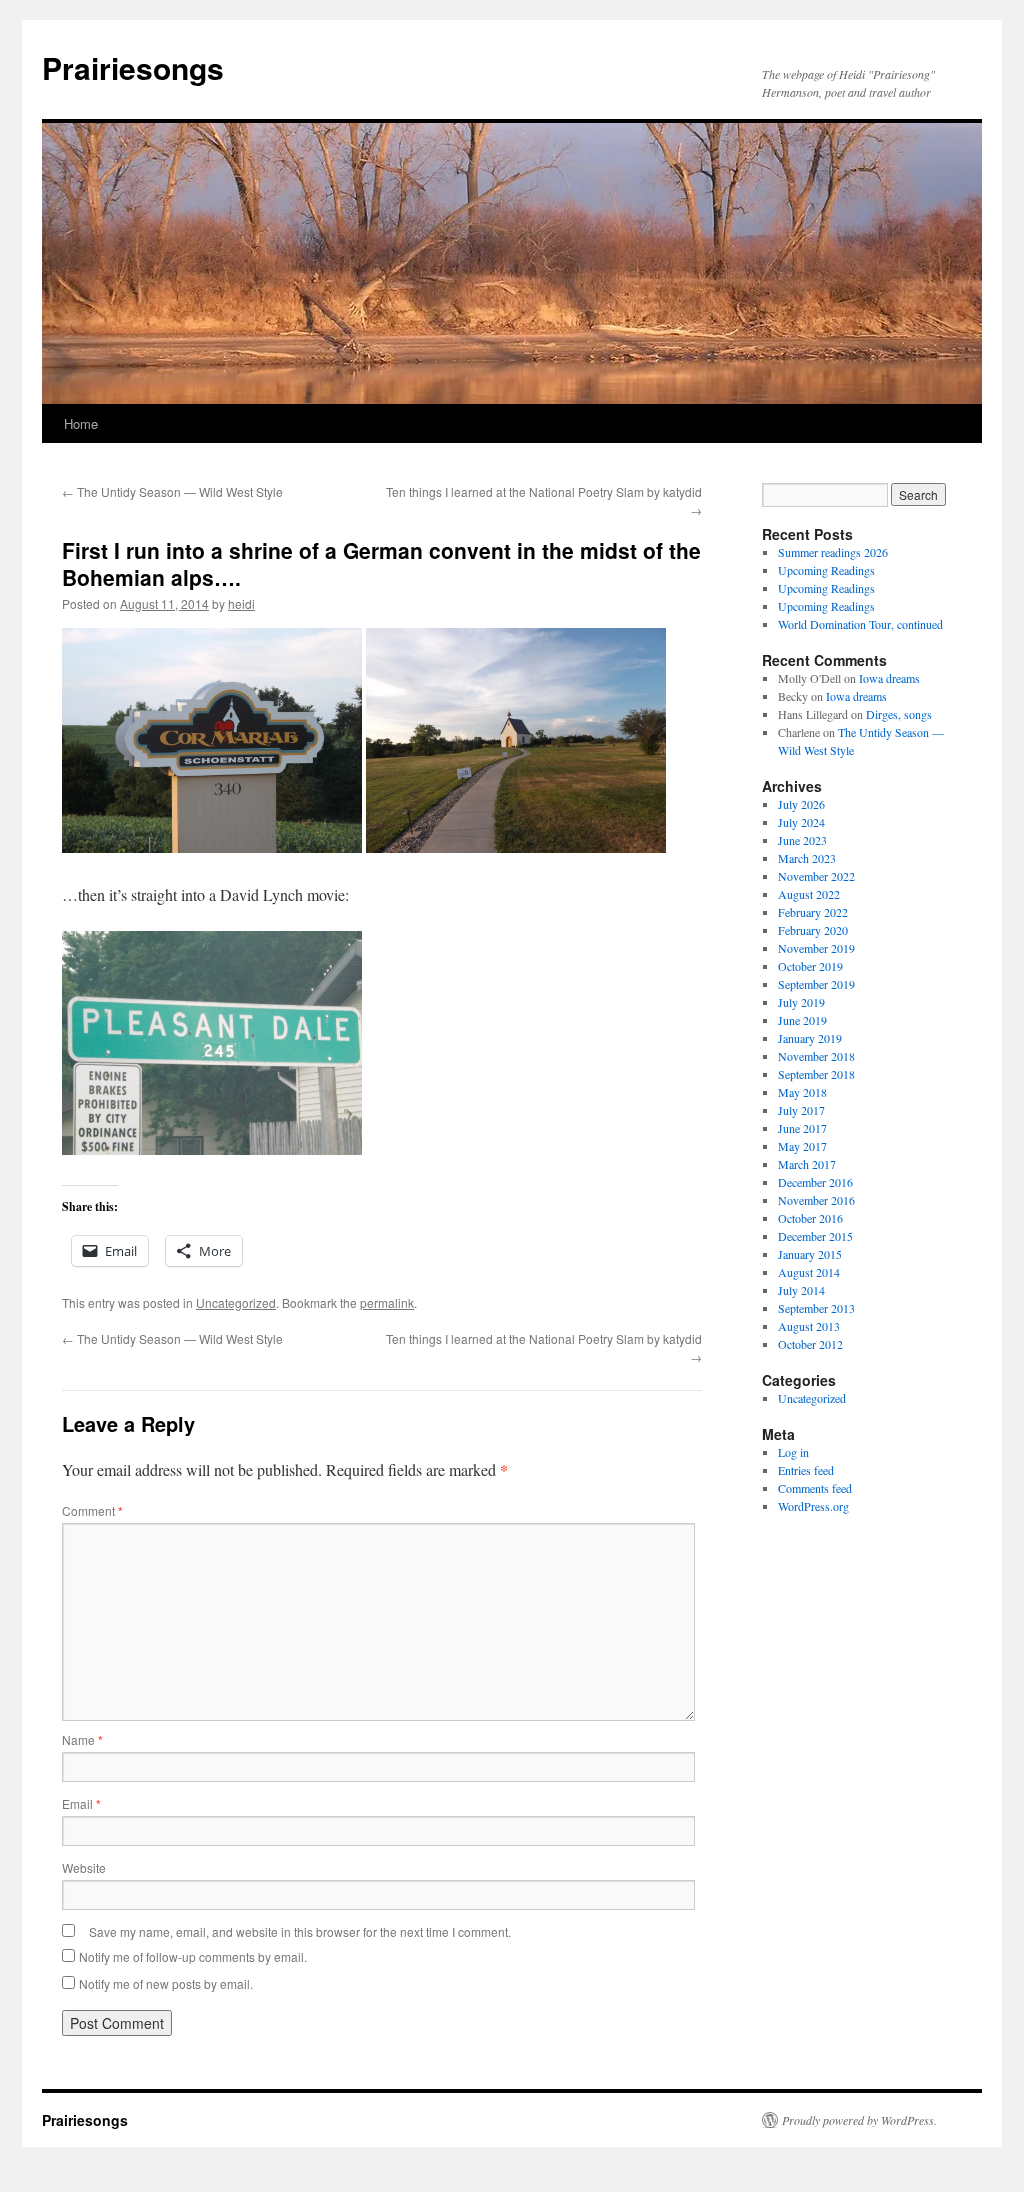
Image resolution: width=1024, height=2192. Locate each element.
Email (81, 1803)
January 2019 (810, 1038)
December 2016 (815, 1182)
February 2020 (813, 930)
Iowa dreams (889, 678)
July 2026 (801, 804)
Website (84, 1867)
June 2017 (802, 1128)
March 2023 (807, 858)
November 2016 (816, 1200)
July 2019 (801, 1002)
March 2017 (807, 1164)
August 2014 (809, 1272)
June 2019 (802, 1020)
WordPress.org (813, 1506)
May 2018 (802, 1092)
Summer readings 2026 (833, 552)
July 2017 (801, 1110)
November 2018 (816, 1056)
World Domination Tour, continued (860, 624)
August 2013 (809, 1326)
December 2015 (815, 1236)
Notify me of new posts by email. (166, 1983)
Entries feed (806, 1470)
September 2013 (816, 1308)
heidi (241, 603)
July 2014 (801, 1290)
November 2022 (816, 876)
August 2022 (809, 894)
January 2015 (810, 1254)
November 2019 (816, 948)
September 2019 (816, 984)
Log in (793, 1452)
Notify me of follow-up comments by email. (193, 1956)
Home (81, 423)
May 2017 (802, 1146)
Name (82, 1739)
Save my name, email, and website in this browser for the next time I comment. (300, 1931)
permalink (387, 1302)
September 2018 (816, 1074)
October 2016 (810, 1218)
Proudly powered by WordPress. (859, 2120)
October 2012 (810, 1344)
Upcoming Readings (826, 570)
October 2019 (810, 966)
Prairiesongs (133, 67)
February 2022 (813, 912)
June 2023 (802, 840)
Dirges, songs (899, 714)
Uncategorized (236, 1302)
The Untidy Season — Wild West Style (172, 491)
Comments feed (815, 1488)
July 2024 (801, 822)
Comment (92, 1510)
